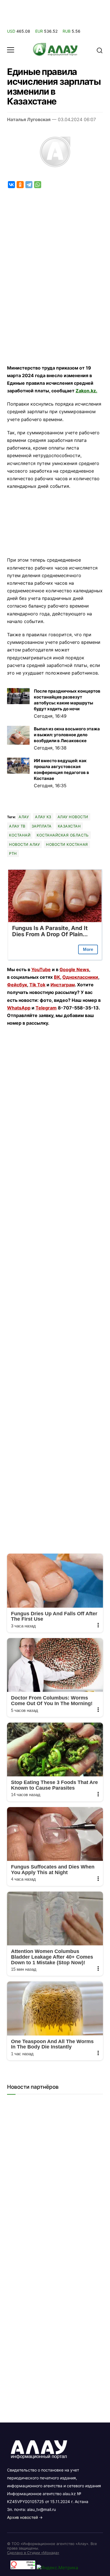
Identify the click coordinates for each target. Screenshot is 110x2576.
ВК (57, 977)
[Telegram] (29, 185)
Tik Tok (37, 985)
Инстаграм (63, 985)
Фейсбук (17, 985)
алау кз (43, 817)
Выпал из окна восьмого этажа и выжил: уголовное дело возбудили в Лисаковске (67, 735)
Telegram (46, 1008)
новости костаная (67, 844)
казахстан (69, 826)
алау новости (73, 817)
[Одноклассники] (20, 185)
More (88, 949)
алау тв (17, 826)
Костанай (20, 835)
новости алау (24, 844)
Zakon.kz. (86, 391)
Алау (24, 817)
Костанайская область (63, 835)
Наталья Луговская (29, 119)
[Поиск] (100, 50)
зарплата (42, 826)
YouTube (41, 969)
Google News (74, 969)
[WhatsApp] (38, 185)
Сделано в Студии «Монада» (33, 2553)
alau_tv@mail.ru (41, 2509)
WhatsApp (19, 1008)
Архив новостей (22, 2517)
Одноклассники (80, 977)
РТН (13, 853)
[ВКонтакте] (11, 185)
